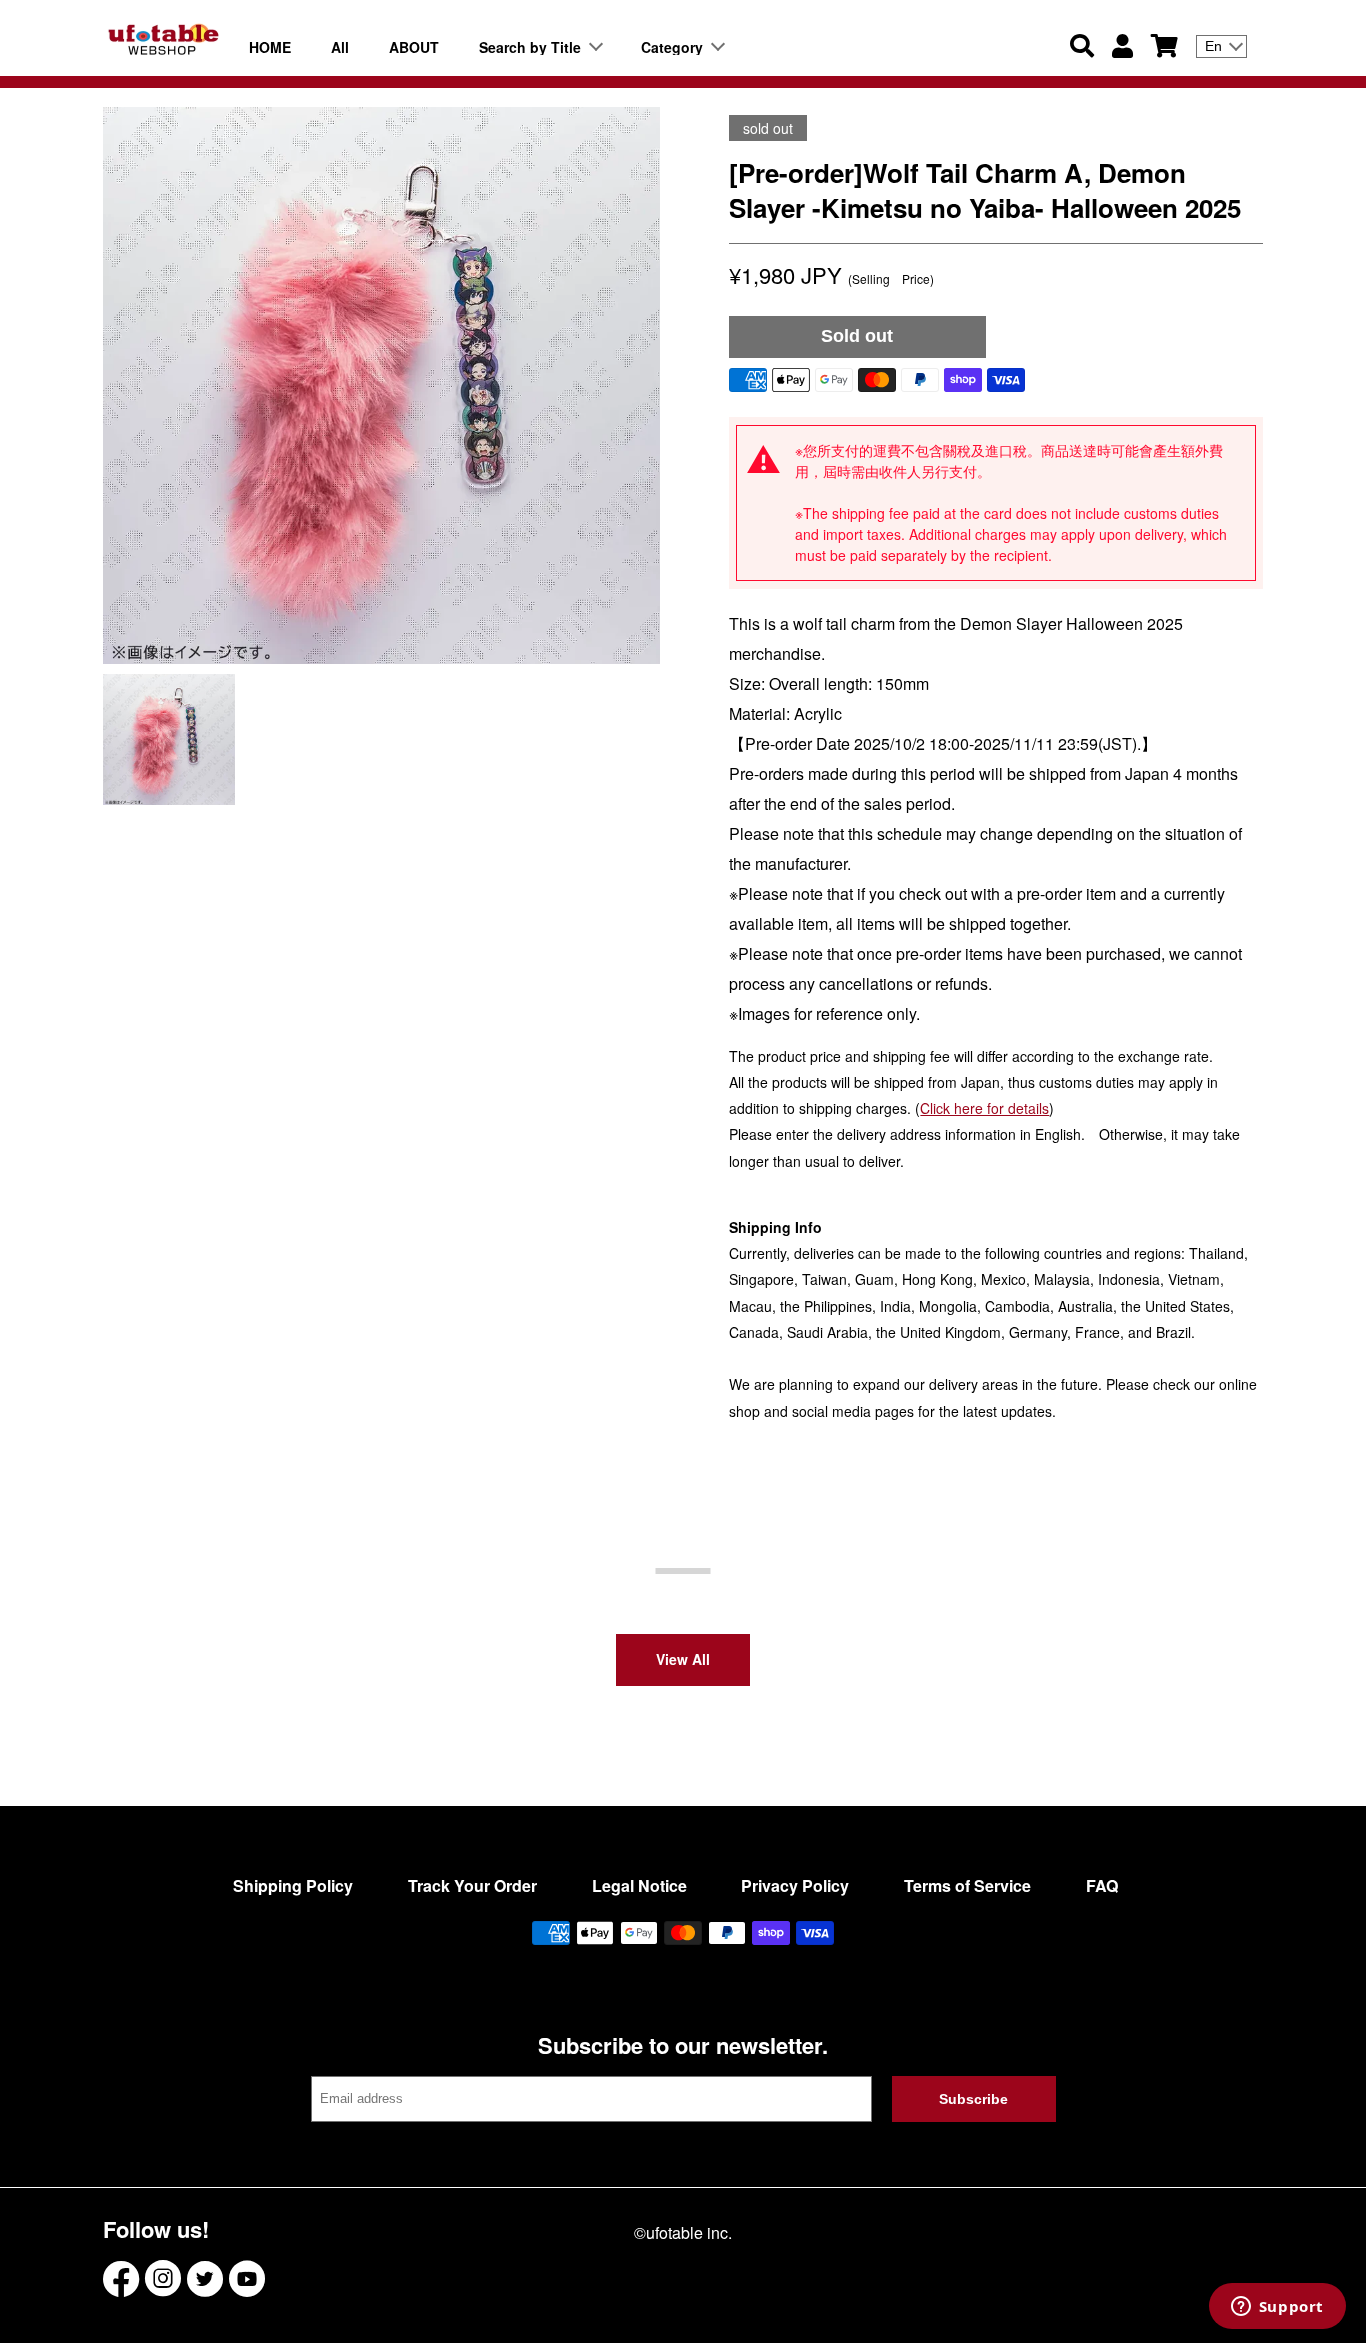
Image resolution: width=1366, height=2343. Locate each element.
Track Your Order (472, 1885)
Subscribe (973, 2099)
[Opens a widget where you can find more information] (1277, 2308)
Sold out (857, 336)
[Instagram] (163, 2278)
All (340, 47)
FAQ (1102, 1885)
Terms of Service (967, 1885)
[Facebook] (121, 2278)
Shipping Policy (293, 1885)
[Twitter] (205, 2278)
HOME (270, 47)
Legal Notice (639, 1885)
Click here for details (984, 1108)
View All (683, 1659)
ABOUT (414, 47)
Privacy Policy (795, 1885)
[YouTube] (247, 2278)
